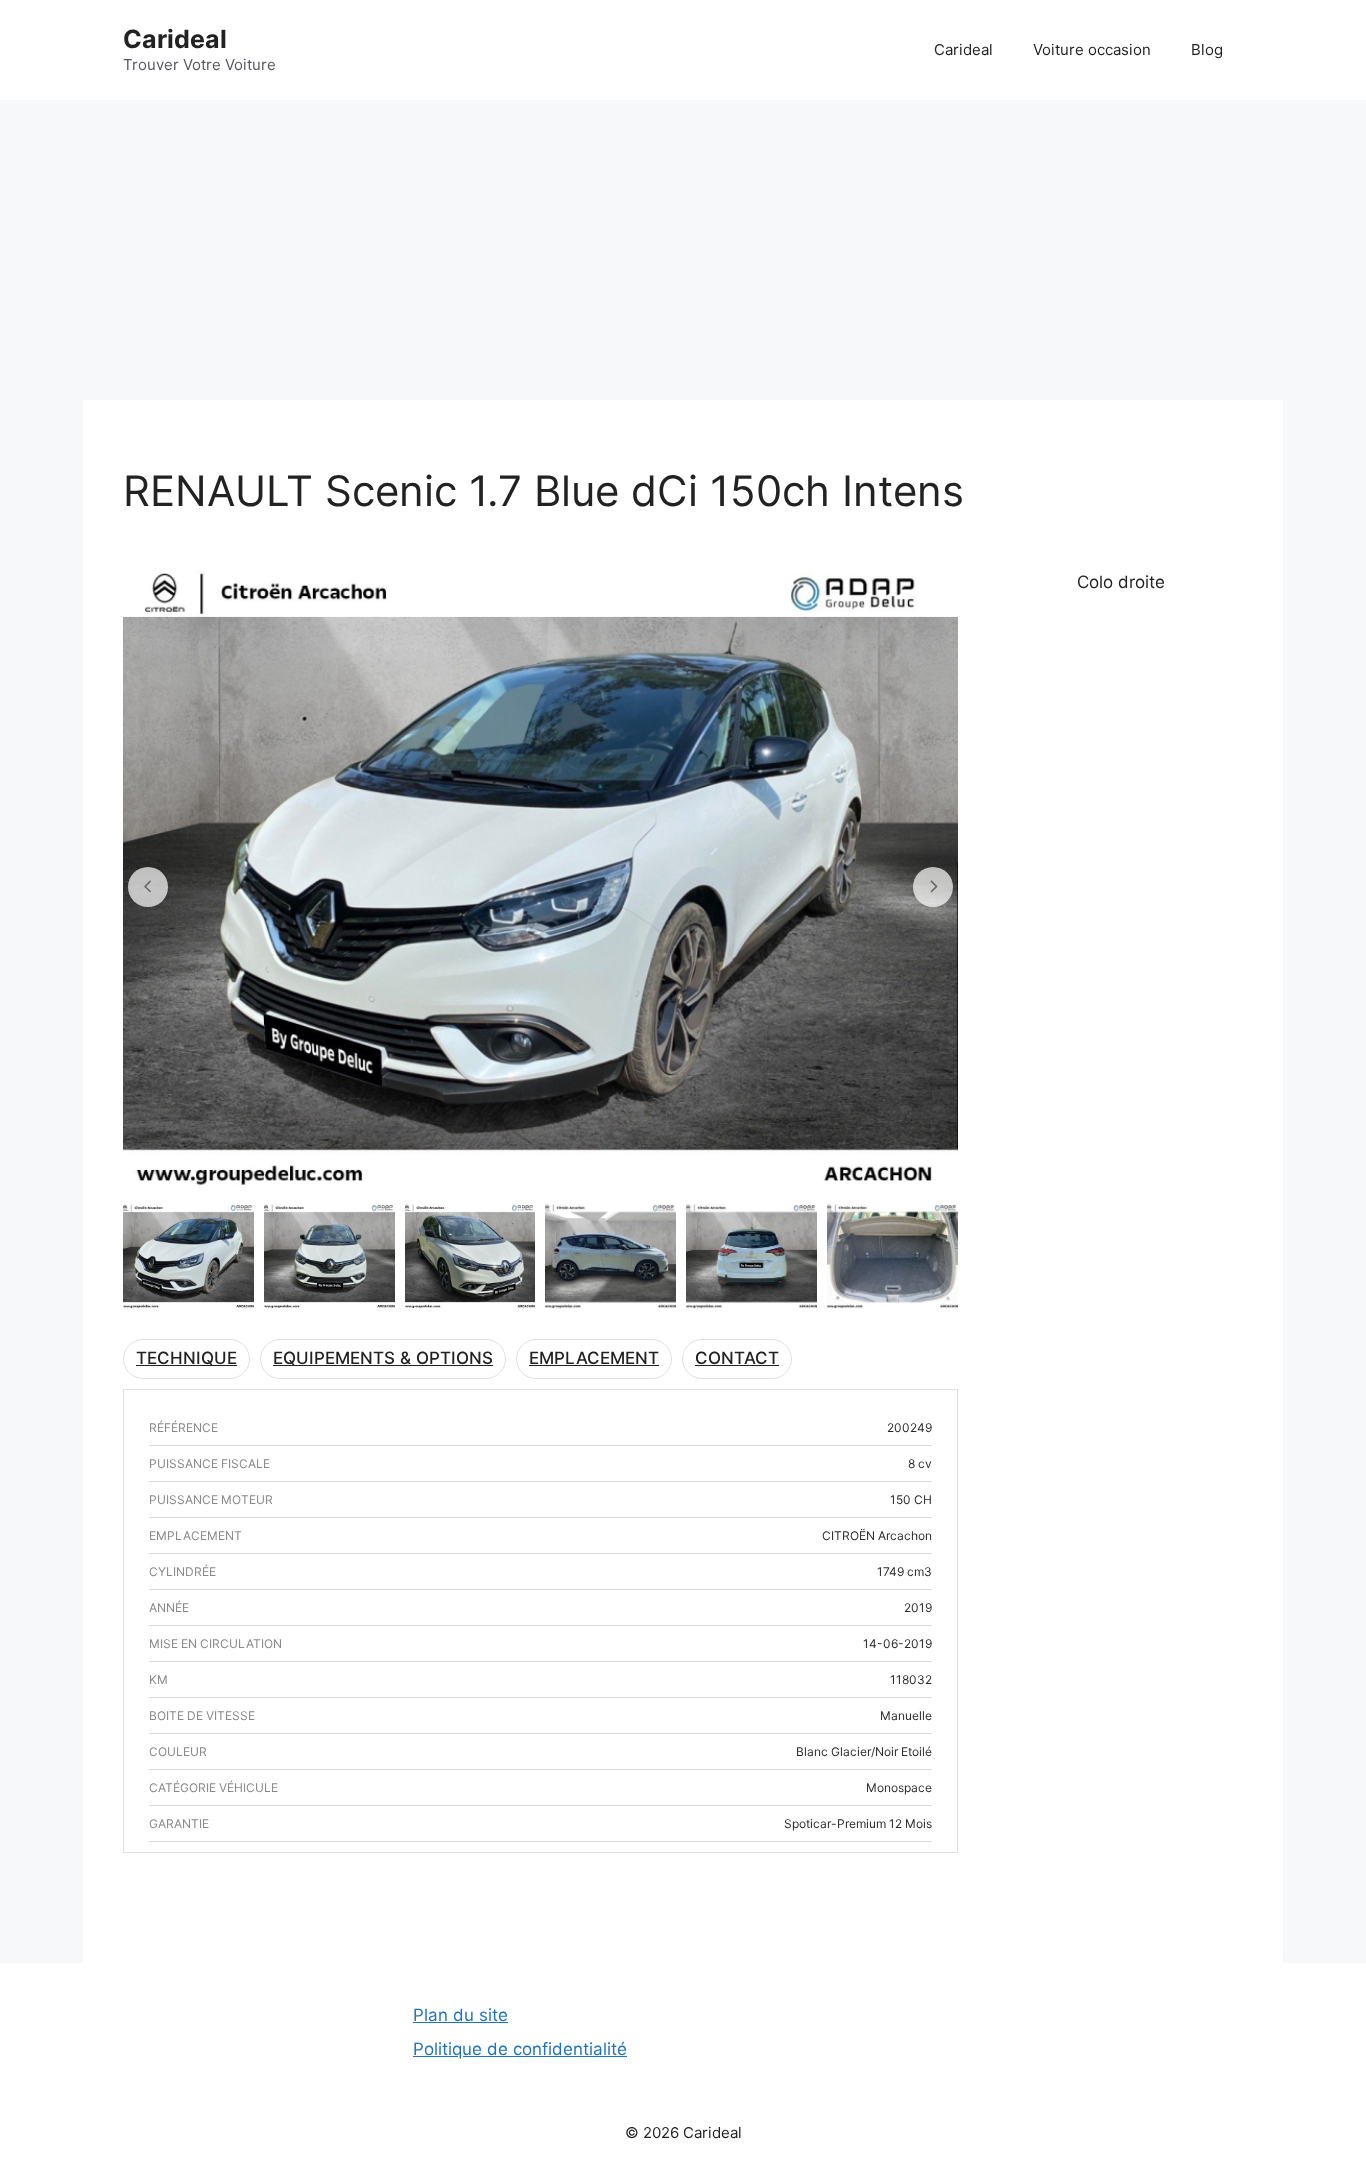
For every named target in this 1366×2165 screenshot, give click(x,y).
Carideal (175, 39)
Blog (1207, 49)
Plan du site (460, 2015)
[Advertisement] (683, 250)
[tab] (186, 1359)
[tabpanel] (540, 1410)
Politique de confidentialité (520, 2049)
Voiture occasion (1092, 49)
